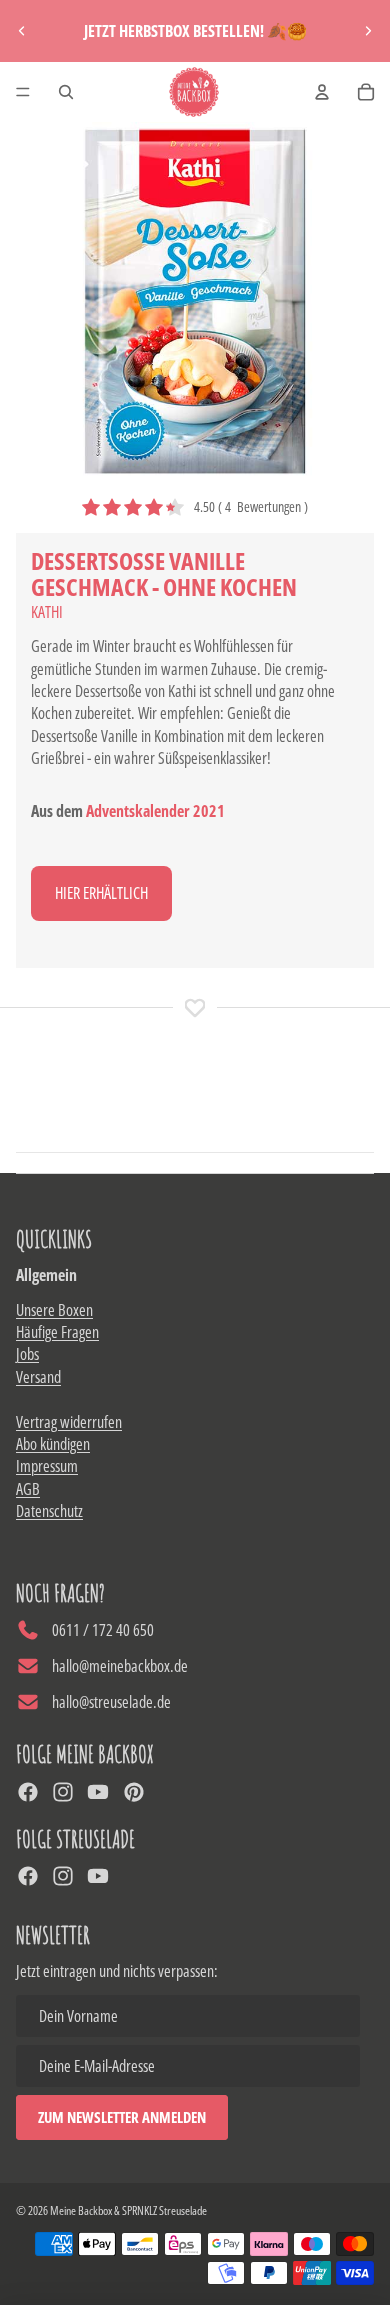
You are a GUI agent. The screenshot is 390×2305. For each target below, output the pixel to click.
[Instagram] (63, 1792)
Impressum (47, 1466)
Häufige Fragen (57, 1332)
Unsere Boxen (54, 1310)
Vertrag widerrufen (69, 1422)
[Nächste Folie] (368, 31)
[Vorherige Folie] (22, 31)
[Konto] (322, 92)
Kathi (47, 612)
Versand (38, 1377)
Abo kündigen (53, 1444)
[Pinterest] (134, 1792)
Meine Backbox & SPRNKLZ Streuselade (128, 2210)
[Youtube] (98, 1792)
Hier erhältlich (101, 893)
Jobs (27, 1354)
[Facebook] (28, 1792)
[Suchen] (66, 92)
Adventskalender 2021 (155, 811)
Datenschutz (49, 1511)
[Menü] (23, 92)
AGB (28, 1489)
